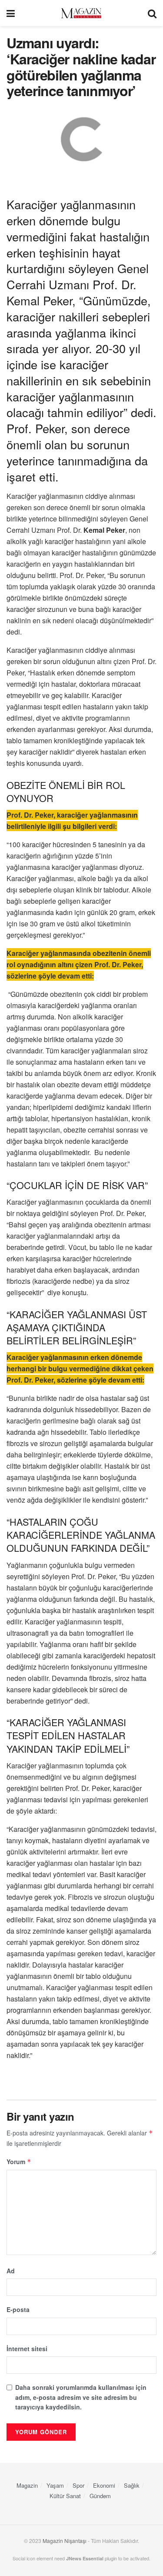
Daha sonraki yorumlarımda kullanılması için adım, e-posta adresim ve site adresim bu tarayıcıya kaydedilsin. (81, 2397)
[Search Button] (152, 13)
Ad (11, 2271)
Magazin (27, 2485)
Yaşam (55, 2485)
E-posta (18, 2309)
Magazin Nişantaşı (65, 2541)
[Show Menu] (11, 13)
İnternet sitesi (27, 2349)
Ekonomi (104, 2485)
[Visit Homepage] (81, 13)
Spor (78, 2485)
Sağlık (132, 2485)
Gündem (100, 2496)
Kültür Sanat (65, 2496)
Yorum (19, 2162)
